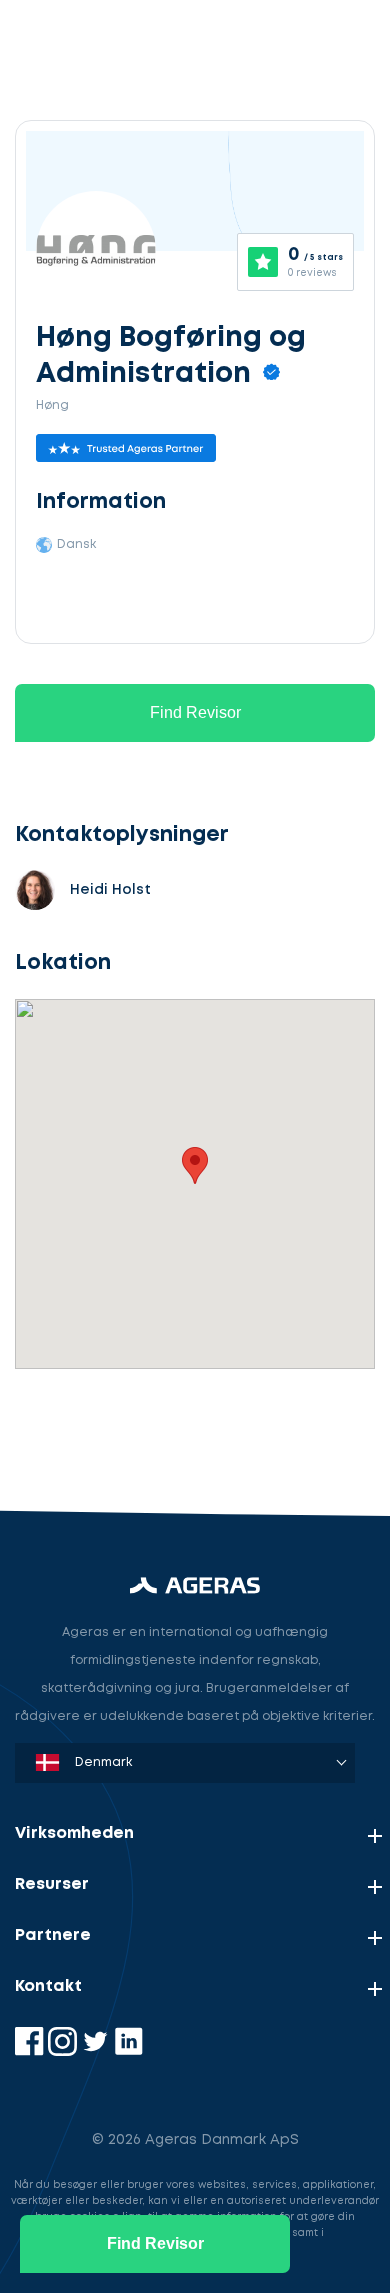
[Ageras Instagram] (64, 2051)
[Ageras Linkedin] (128, 2051)
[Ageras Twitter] (97, 2051)
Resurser (52, 1884)
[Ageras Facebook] (31, 2051)
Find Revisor (195, 712)
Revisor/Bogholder (104, 1334)
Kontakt (48, 1986)
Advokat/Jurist (90, 1427)
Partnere (53, 1935)
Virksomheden (74, 1833)
